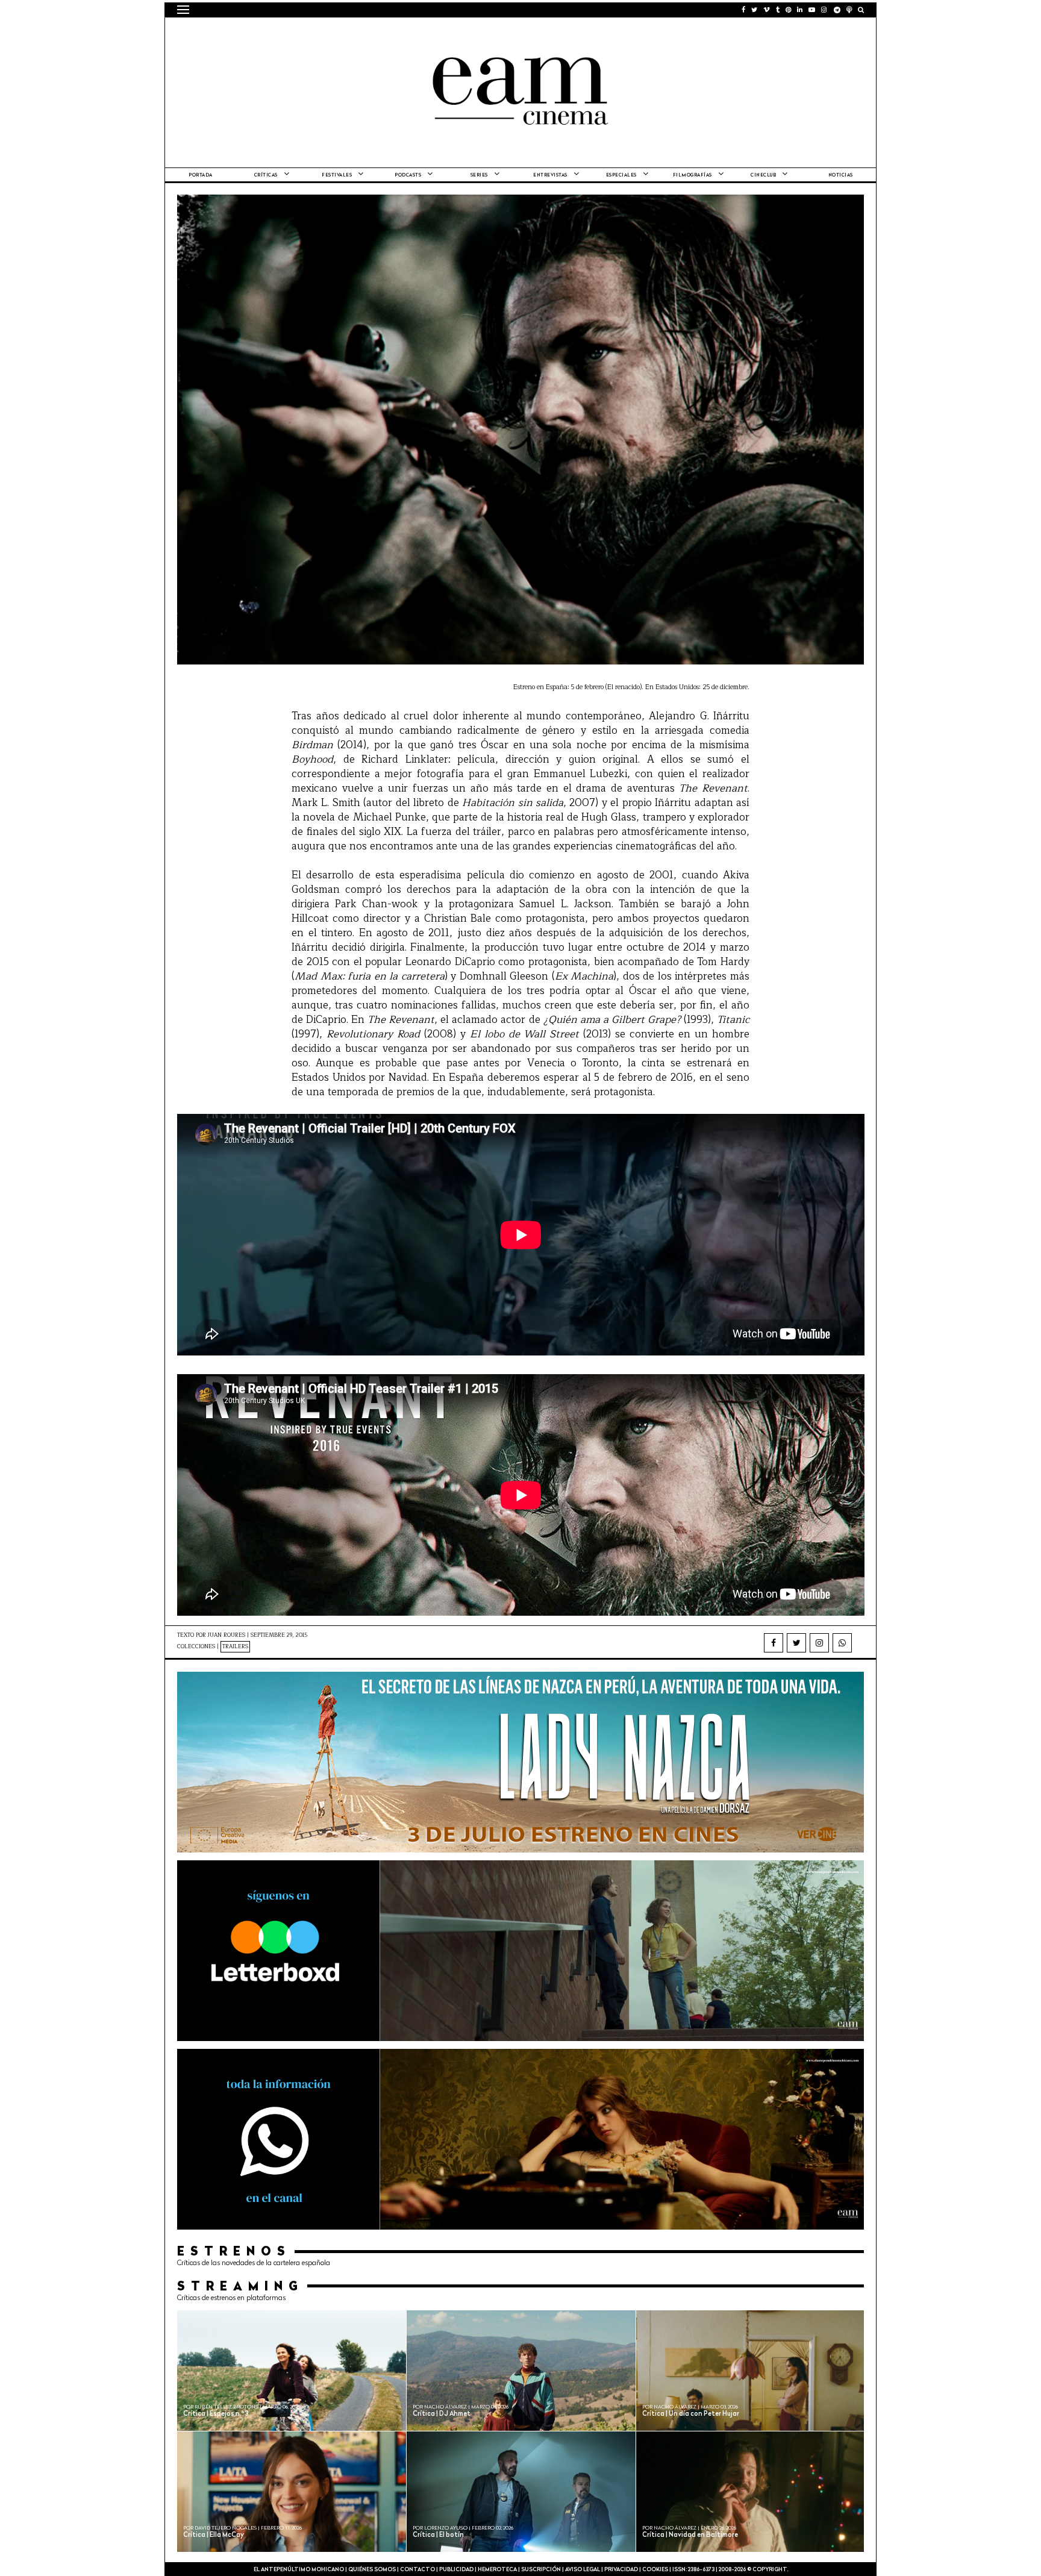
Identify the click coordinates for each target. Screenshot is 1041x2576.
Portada (201, 175)
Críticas (266, 175)
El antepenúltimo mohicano (330, 33)
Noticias (841, 175)
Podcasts (408, 175)
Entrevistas (550, 175)
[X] (796, 1643)
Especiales (621, 175)
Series (479, 175)
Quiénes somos (372, 2570)
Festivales (337, 175)
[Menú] (183, 10)
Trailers (235, 1647)
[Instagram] (819, 1643)
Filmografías (692, 175)
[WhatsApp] (842, 1643)
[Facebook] (774, 1643)
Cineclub (763, 175)
